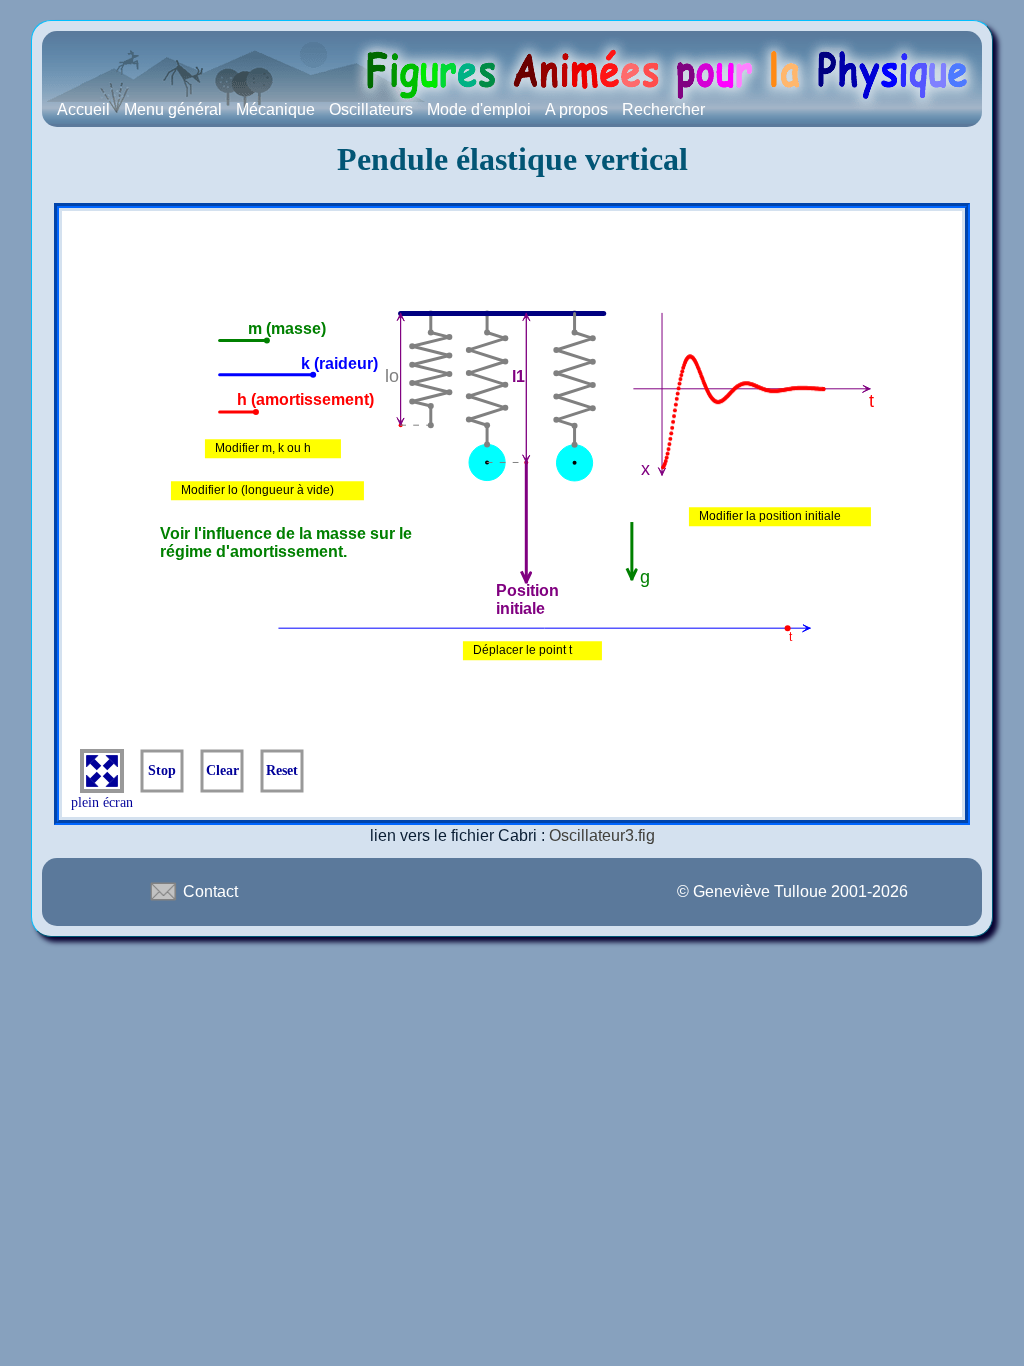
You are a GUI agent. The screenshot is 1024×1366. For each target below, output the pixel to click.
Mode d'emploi (479, 109)
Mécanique (275, 109)
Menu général (173, 109)
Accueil (83, 109)
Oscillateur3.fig (602, 835)
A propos (576, 109)
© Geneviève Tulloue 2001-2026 (792, 891)
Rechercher (663, 109)
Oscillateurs (371, 109)
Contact (208, 891)
